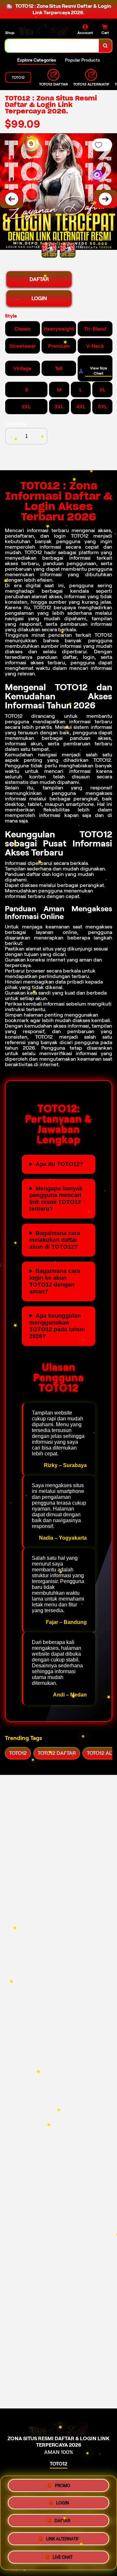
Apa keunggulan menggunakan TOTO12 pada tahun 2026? (57, 1326)
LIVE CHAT (63, 2555)
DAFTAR (39, 279)
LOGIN (39, 298)
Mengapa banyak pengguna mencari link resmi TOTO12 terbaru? (56, 1199)
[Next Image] (105, 199)
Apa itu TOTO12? (59, 1164)
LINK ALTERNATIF (63, 2539)
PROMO (63, 2488)
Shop (10, 33)
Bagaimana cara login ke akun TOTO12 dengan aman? (55, 1281)
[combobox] (52, 46)
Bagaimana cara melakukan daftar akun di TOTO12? (55, 1240)
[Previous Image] (12, 199)
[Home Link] (44, 29)
